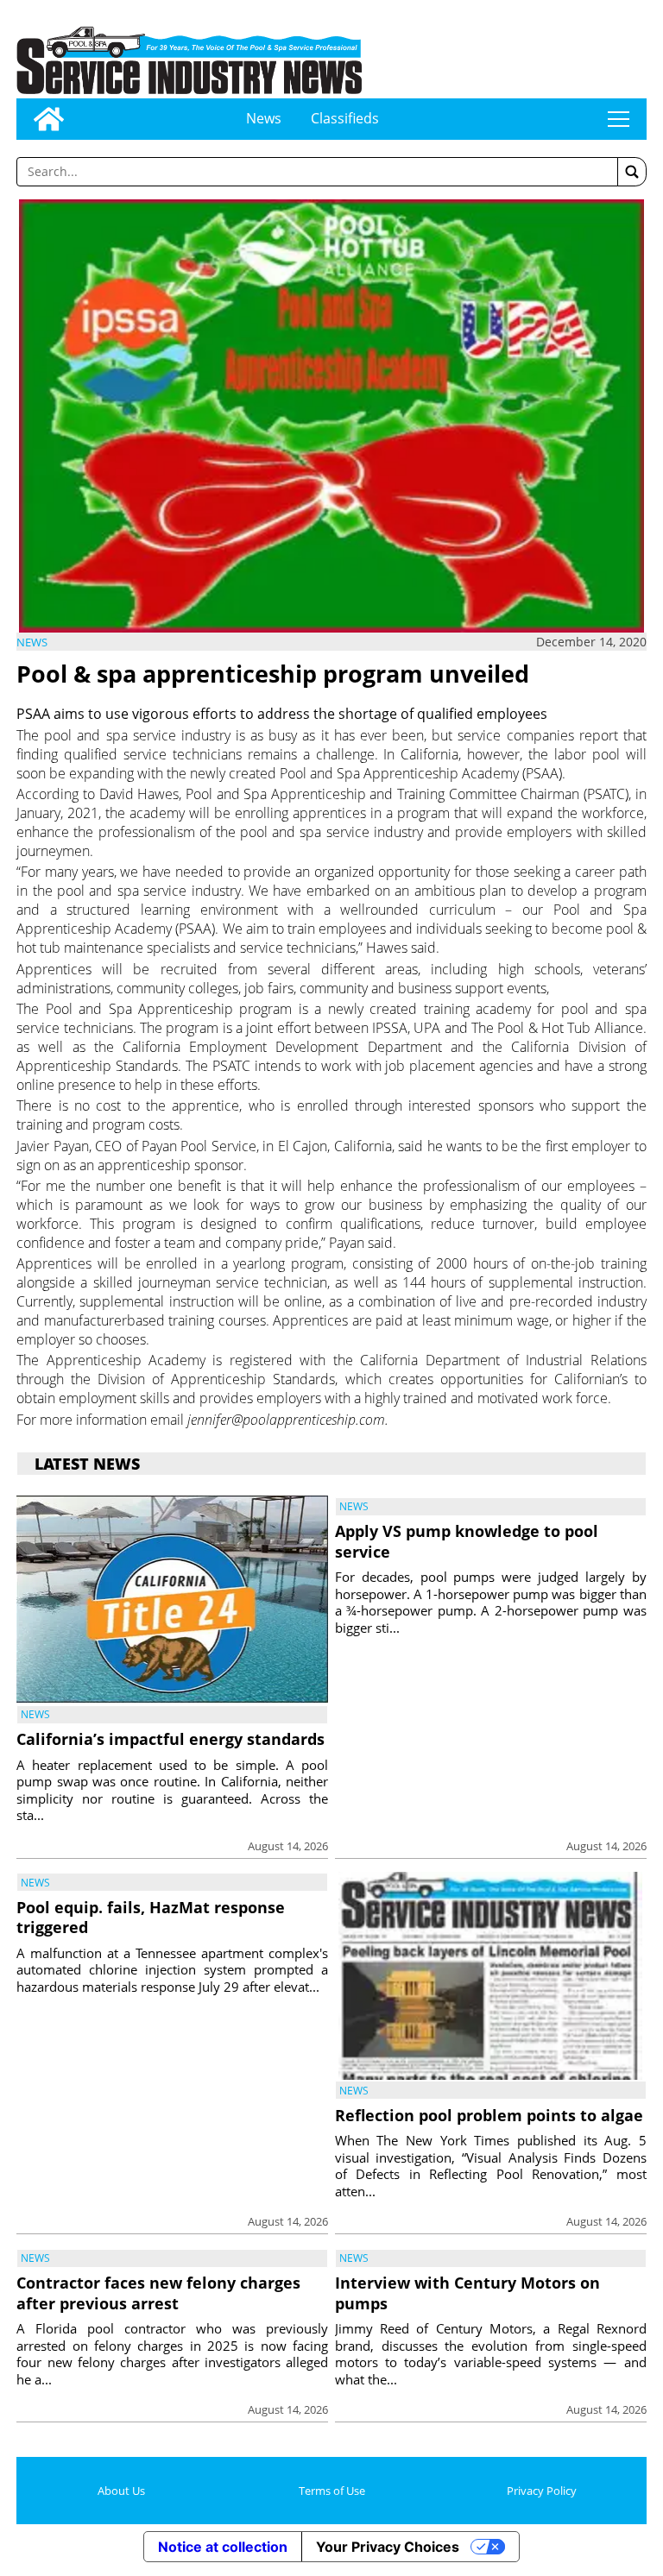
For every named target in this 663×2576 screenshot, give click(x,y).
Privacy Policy (542, 2491)
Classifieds (345, 118)
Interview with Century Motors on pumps (467, 2293)
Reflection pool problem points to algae (489, 2115)
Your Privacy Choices (388, 2547)
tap (619, 119)
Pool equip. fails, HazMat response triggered (151, 1917)
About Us (121, 2491)
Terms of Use (332, 2491)
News (264, 118)
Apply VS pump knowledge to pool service (467, 1541)
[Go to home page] (49, 119)
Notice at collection (223, 2547)
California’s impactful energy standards (170, 1739)
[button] (632, 172)
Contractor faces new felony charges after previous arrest (158, 2293)
